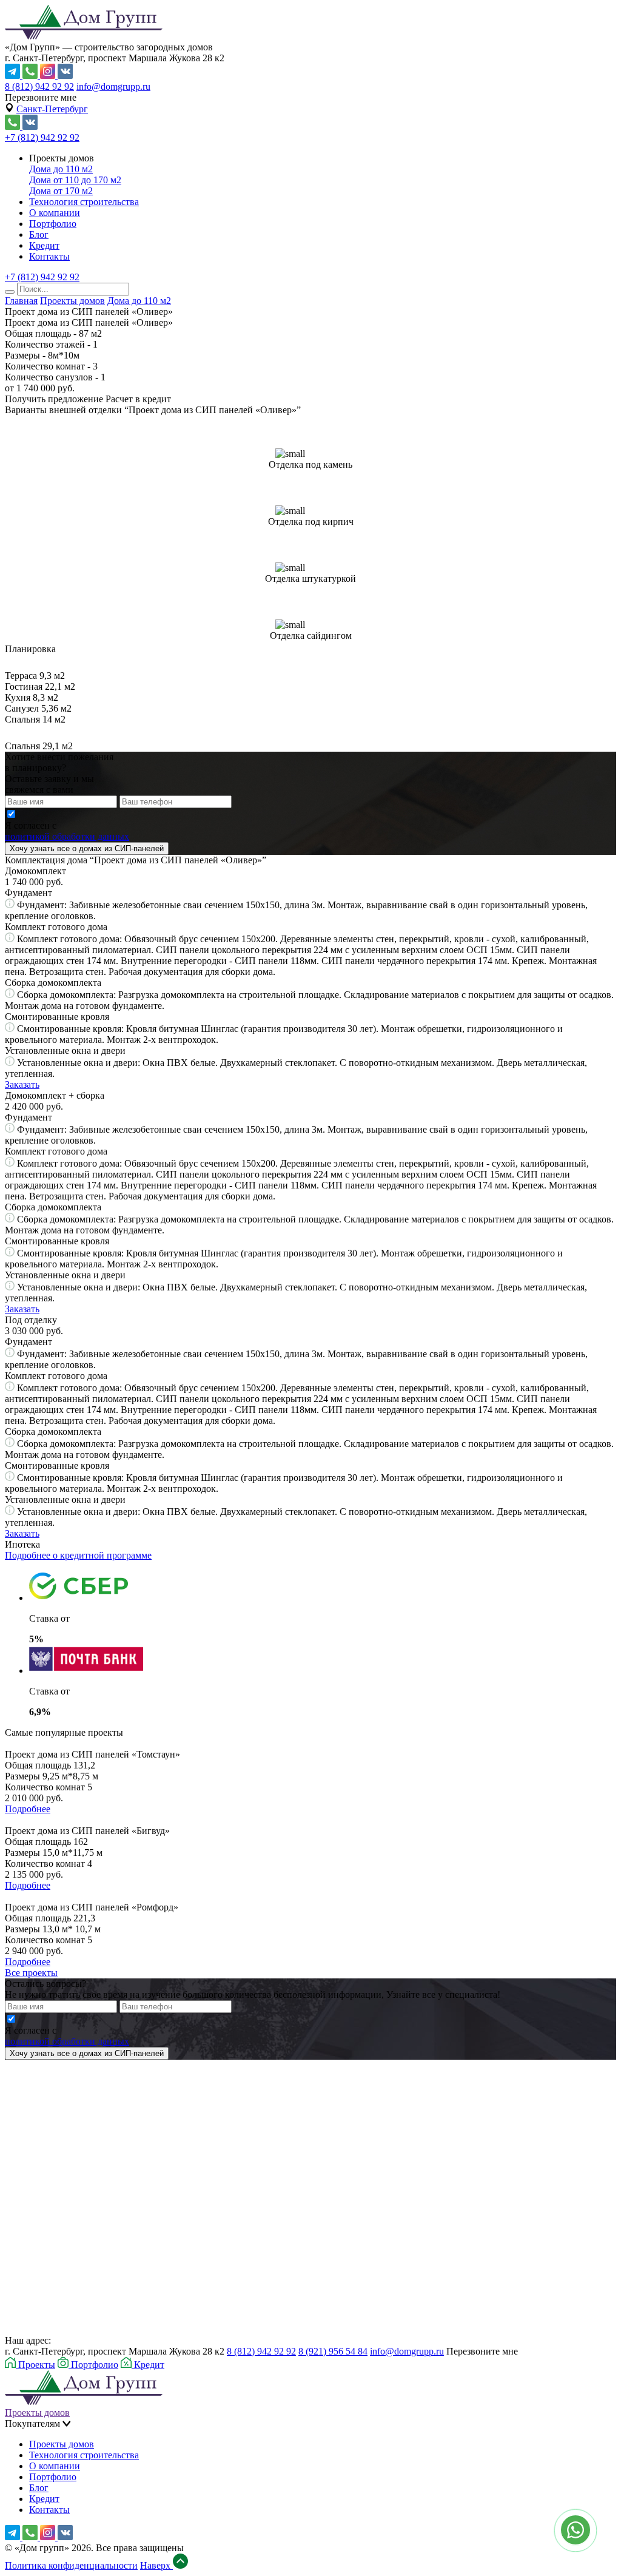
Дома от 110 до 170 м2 (75, 180)
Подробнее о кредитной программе (78, 1555)
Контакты (49, 256)
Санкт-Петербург (52, 109)
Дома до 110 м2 (61, 169)
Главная (21, 301)
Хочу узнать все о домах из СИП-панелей (87, 848)
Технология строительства (84, 202)
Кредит (44, 245)
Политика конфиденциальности (71, 2565)
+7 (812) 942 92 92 (42, 137)
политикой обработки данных (67, 836)
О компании (55, 213)
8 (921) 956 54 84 (333, 2351)
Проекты (35, 2365)
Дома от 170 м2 (61, 191)
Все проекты (31, 1973)
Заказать (22, 1084)
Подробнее (28, 1809)
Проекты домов (72, 301)
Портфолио (53, 224)
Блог (39, 234)
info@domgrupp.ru (113, 86)
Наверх (156, 2565)
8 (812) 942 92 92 (39, 86)
